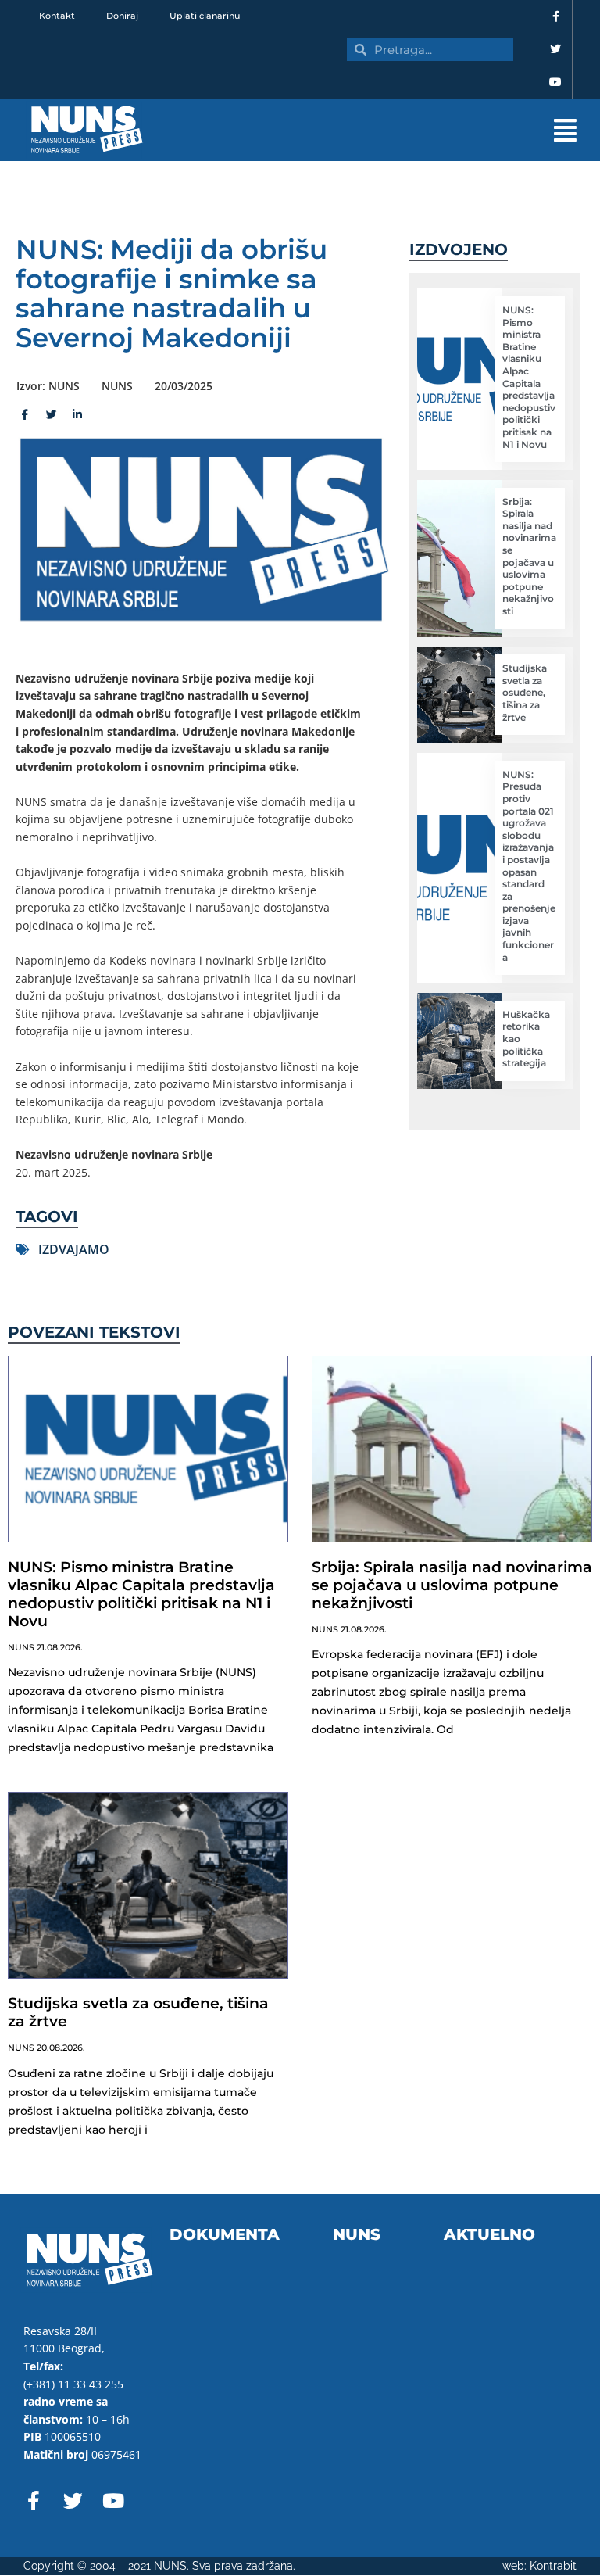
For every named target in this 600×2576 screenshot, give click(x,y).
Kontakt (57, 16)
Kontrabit (553, 2566)
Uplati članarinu (205, 16)
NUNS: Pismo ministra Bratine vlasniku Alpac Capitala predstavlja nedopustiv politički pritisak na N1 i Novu (529, 377)
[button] (380, 130)
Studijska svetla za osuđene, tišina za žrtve (525, 692)
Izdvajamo (74, 1249)
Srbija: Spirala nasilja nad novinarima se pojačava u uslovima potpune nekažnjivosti (529, 556)
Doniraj (122, 16)
